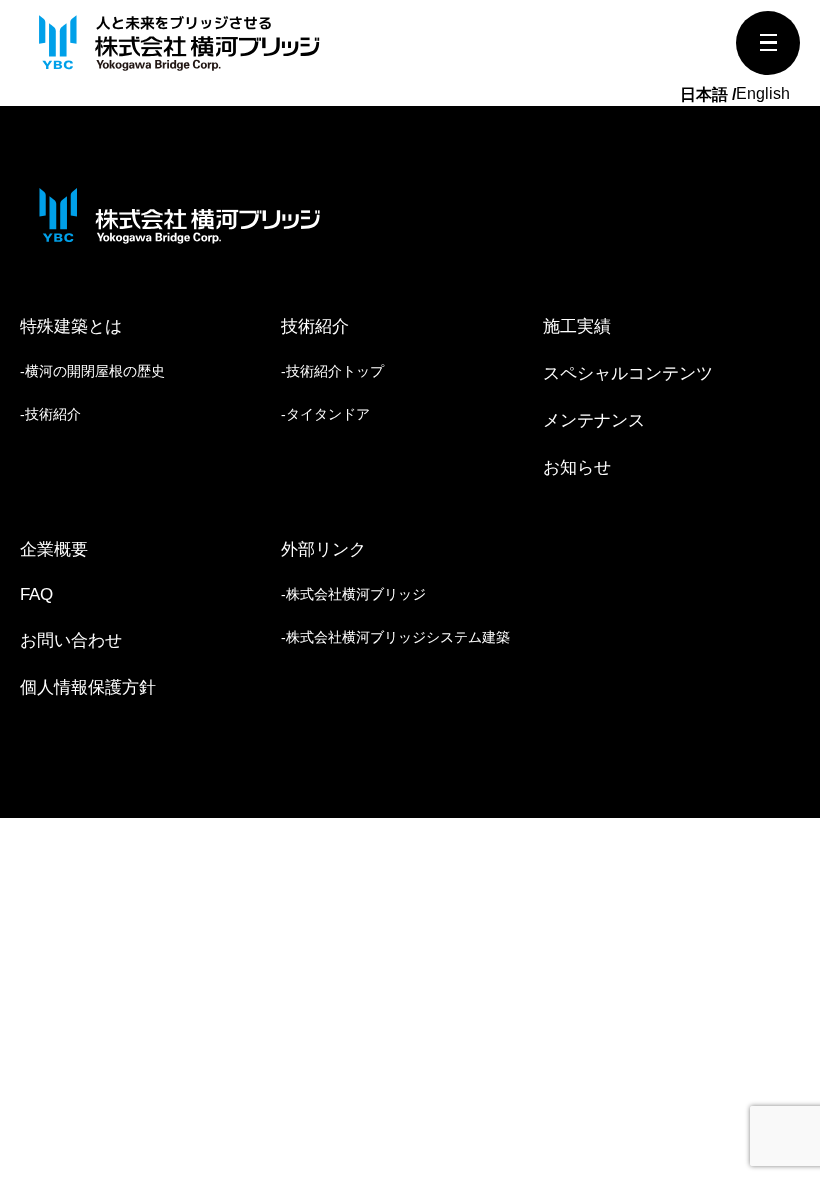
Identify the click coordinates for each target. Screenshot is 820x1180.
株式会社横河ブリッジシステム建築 (398, 637)
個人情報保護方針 (88, 687)
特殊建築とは (71, 326)
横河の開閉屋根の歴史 (95, 371)
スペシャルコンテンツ (628, 373)
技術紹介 (53, 414)
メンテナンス (594, 420)
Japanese (708, 95)
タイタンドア (328, 414)
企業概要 (54, 549)
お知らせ (577, 467)
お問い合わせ (71, 640)
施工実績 (577, 326)
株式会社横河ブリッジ (356, 594)
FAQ (36, 594)
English (763, 93)
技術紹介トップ (335, 371)
